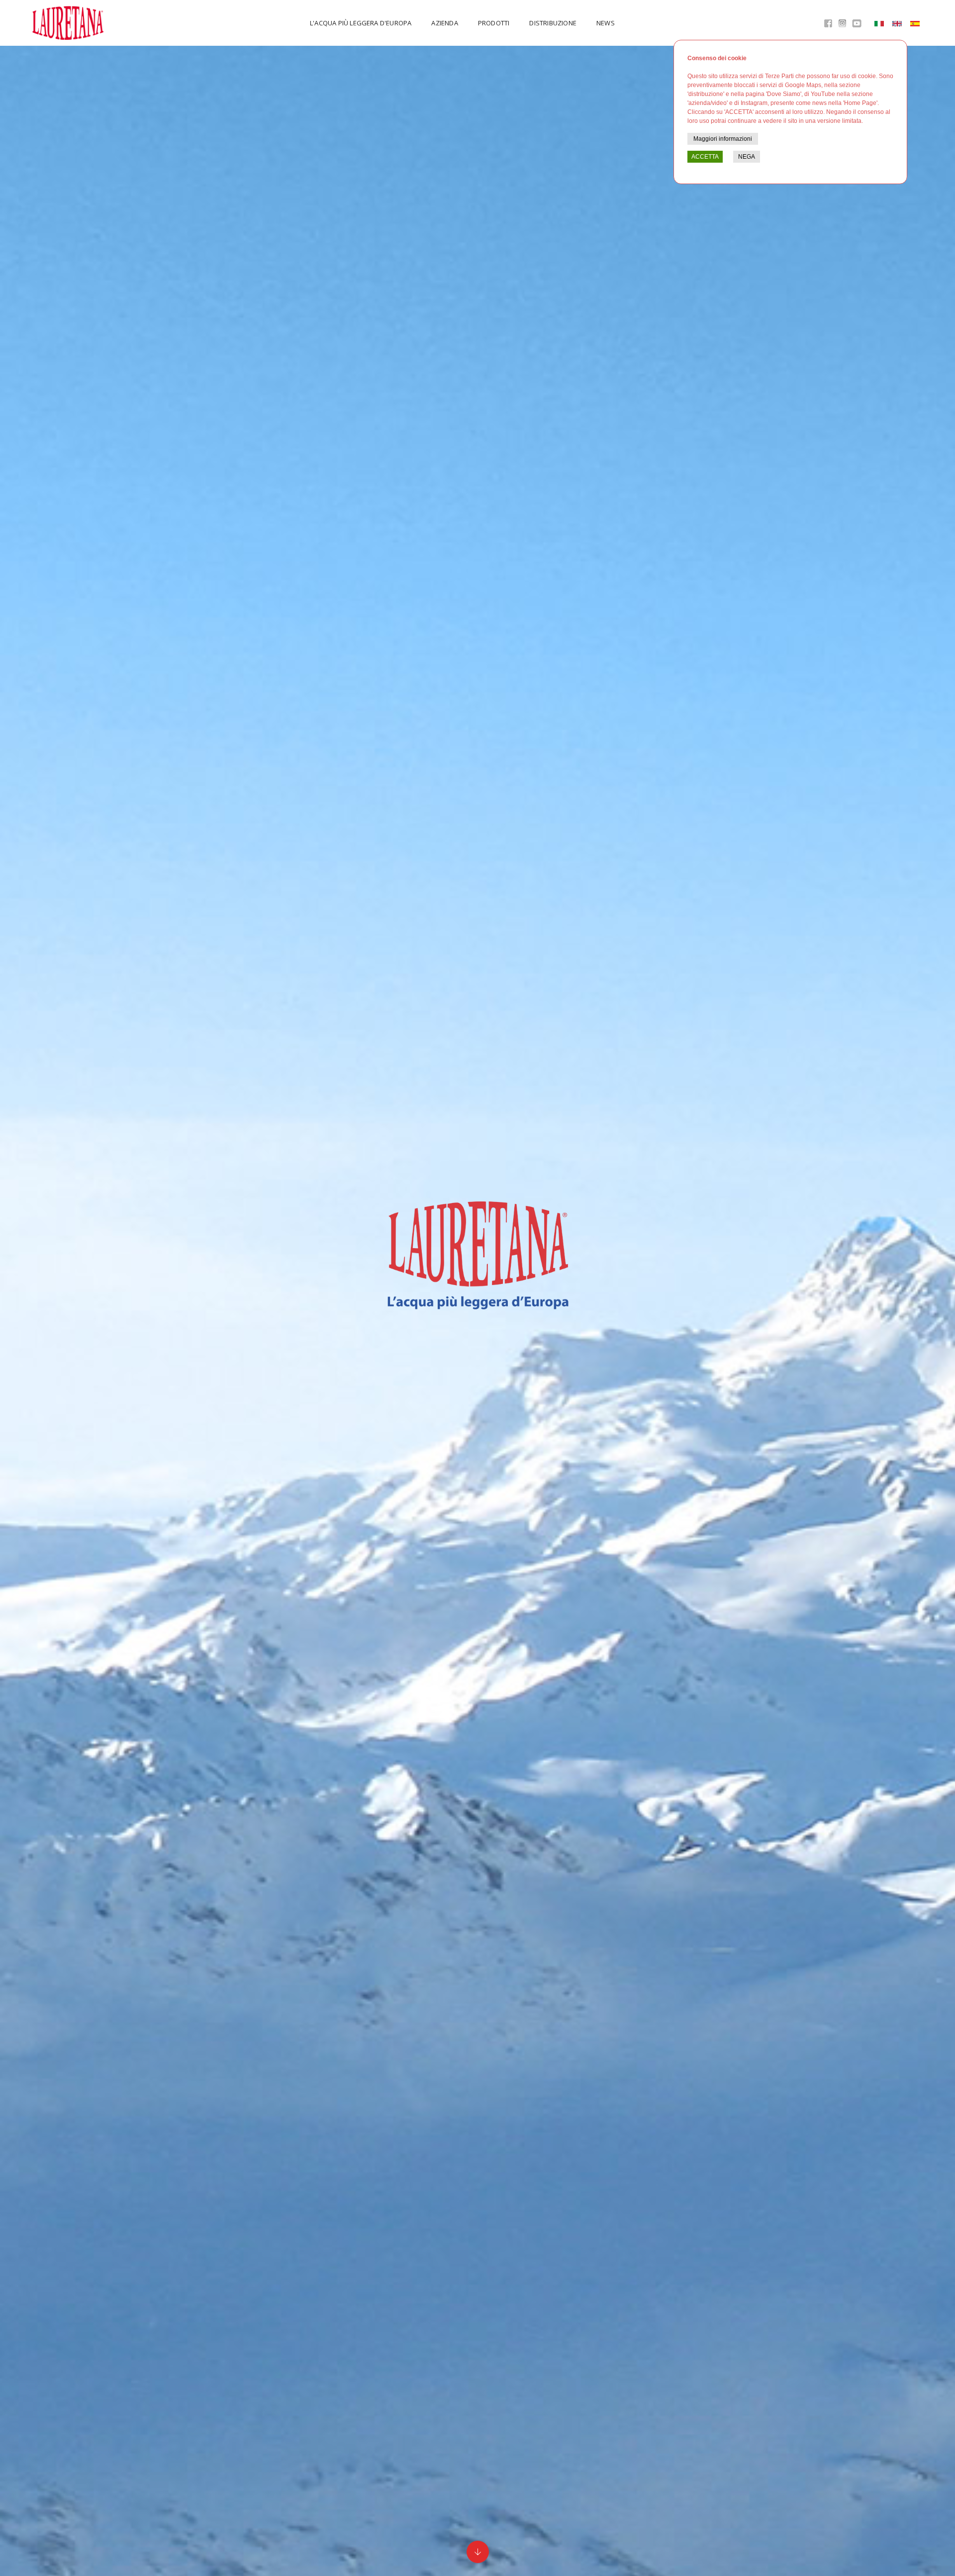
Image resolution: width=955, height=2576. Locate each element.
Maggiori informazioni (723, 139)
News (606, 23)
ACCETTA (705, 157)
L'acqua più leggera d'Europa (361, 23)
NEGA (747, 157)
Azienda (444, 23)
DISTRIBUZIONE (553, 23)
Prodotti (494, 23)
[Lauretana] (69, 23)
